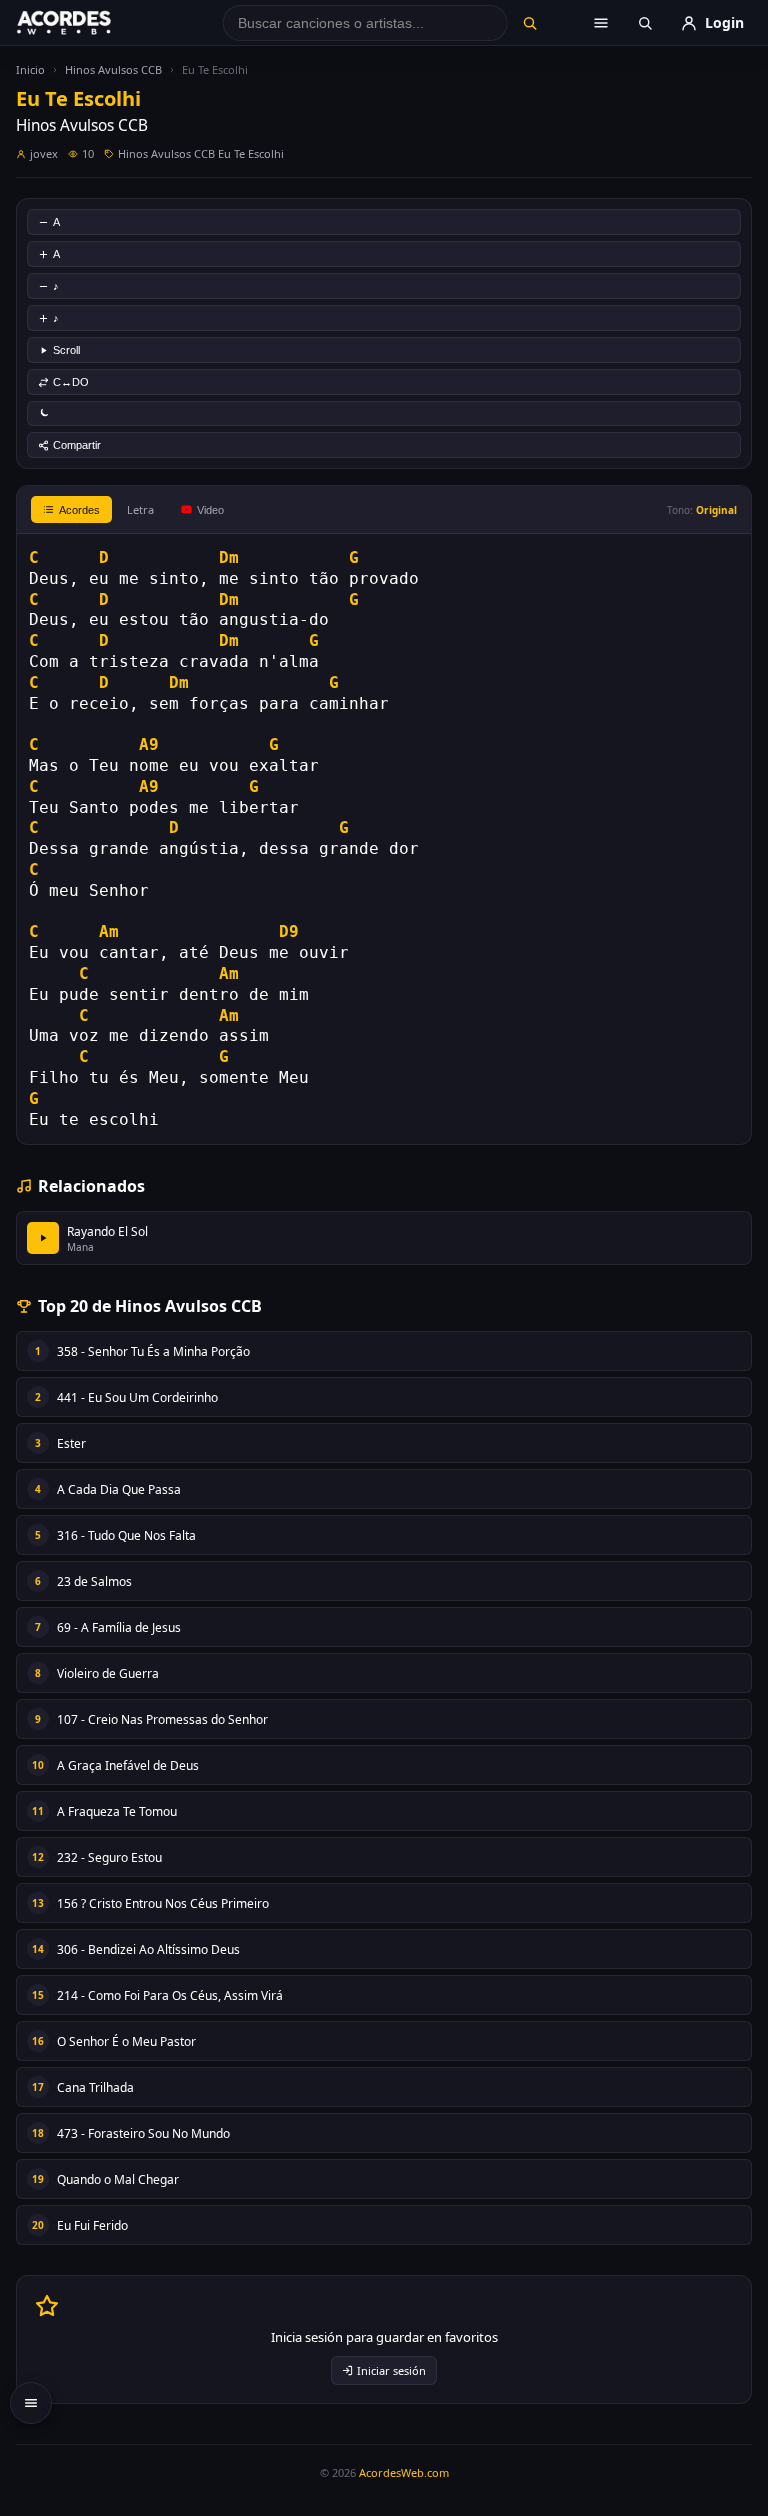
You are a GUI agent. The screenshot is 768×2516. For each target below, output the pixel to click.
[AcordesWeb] (89, 23)
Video (210, 510)
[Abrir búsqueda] (645, 23)
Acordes (79, 510)
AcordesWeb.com (404, 2472)
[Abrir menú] (601, 23)
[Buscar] (529, 23)
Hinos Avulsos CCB (113, 69)
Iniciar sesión (391, 2370)
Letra (140, 509)
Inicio (30, 69)
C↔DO (71, 382)
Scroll (66, 350)
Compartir (77, 445)
